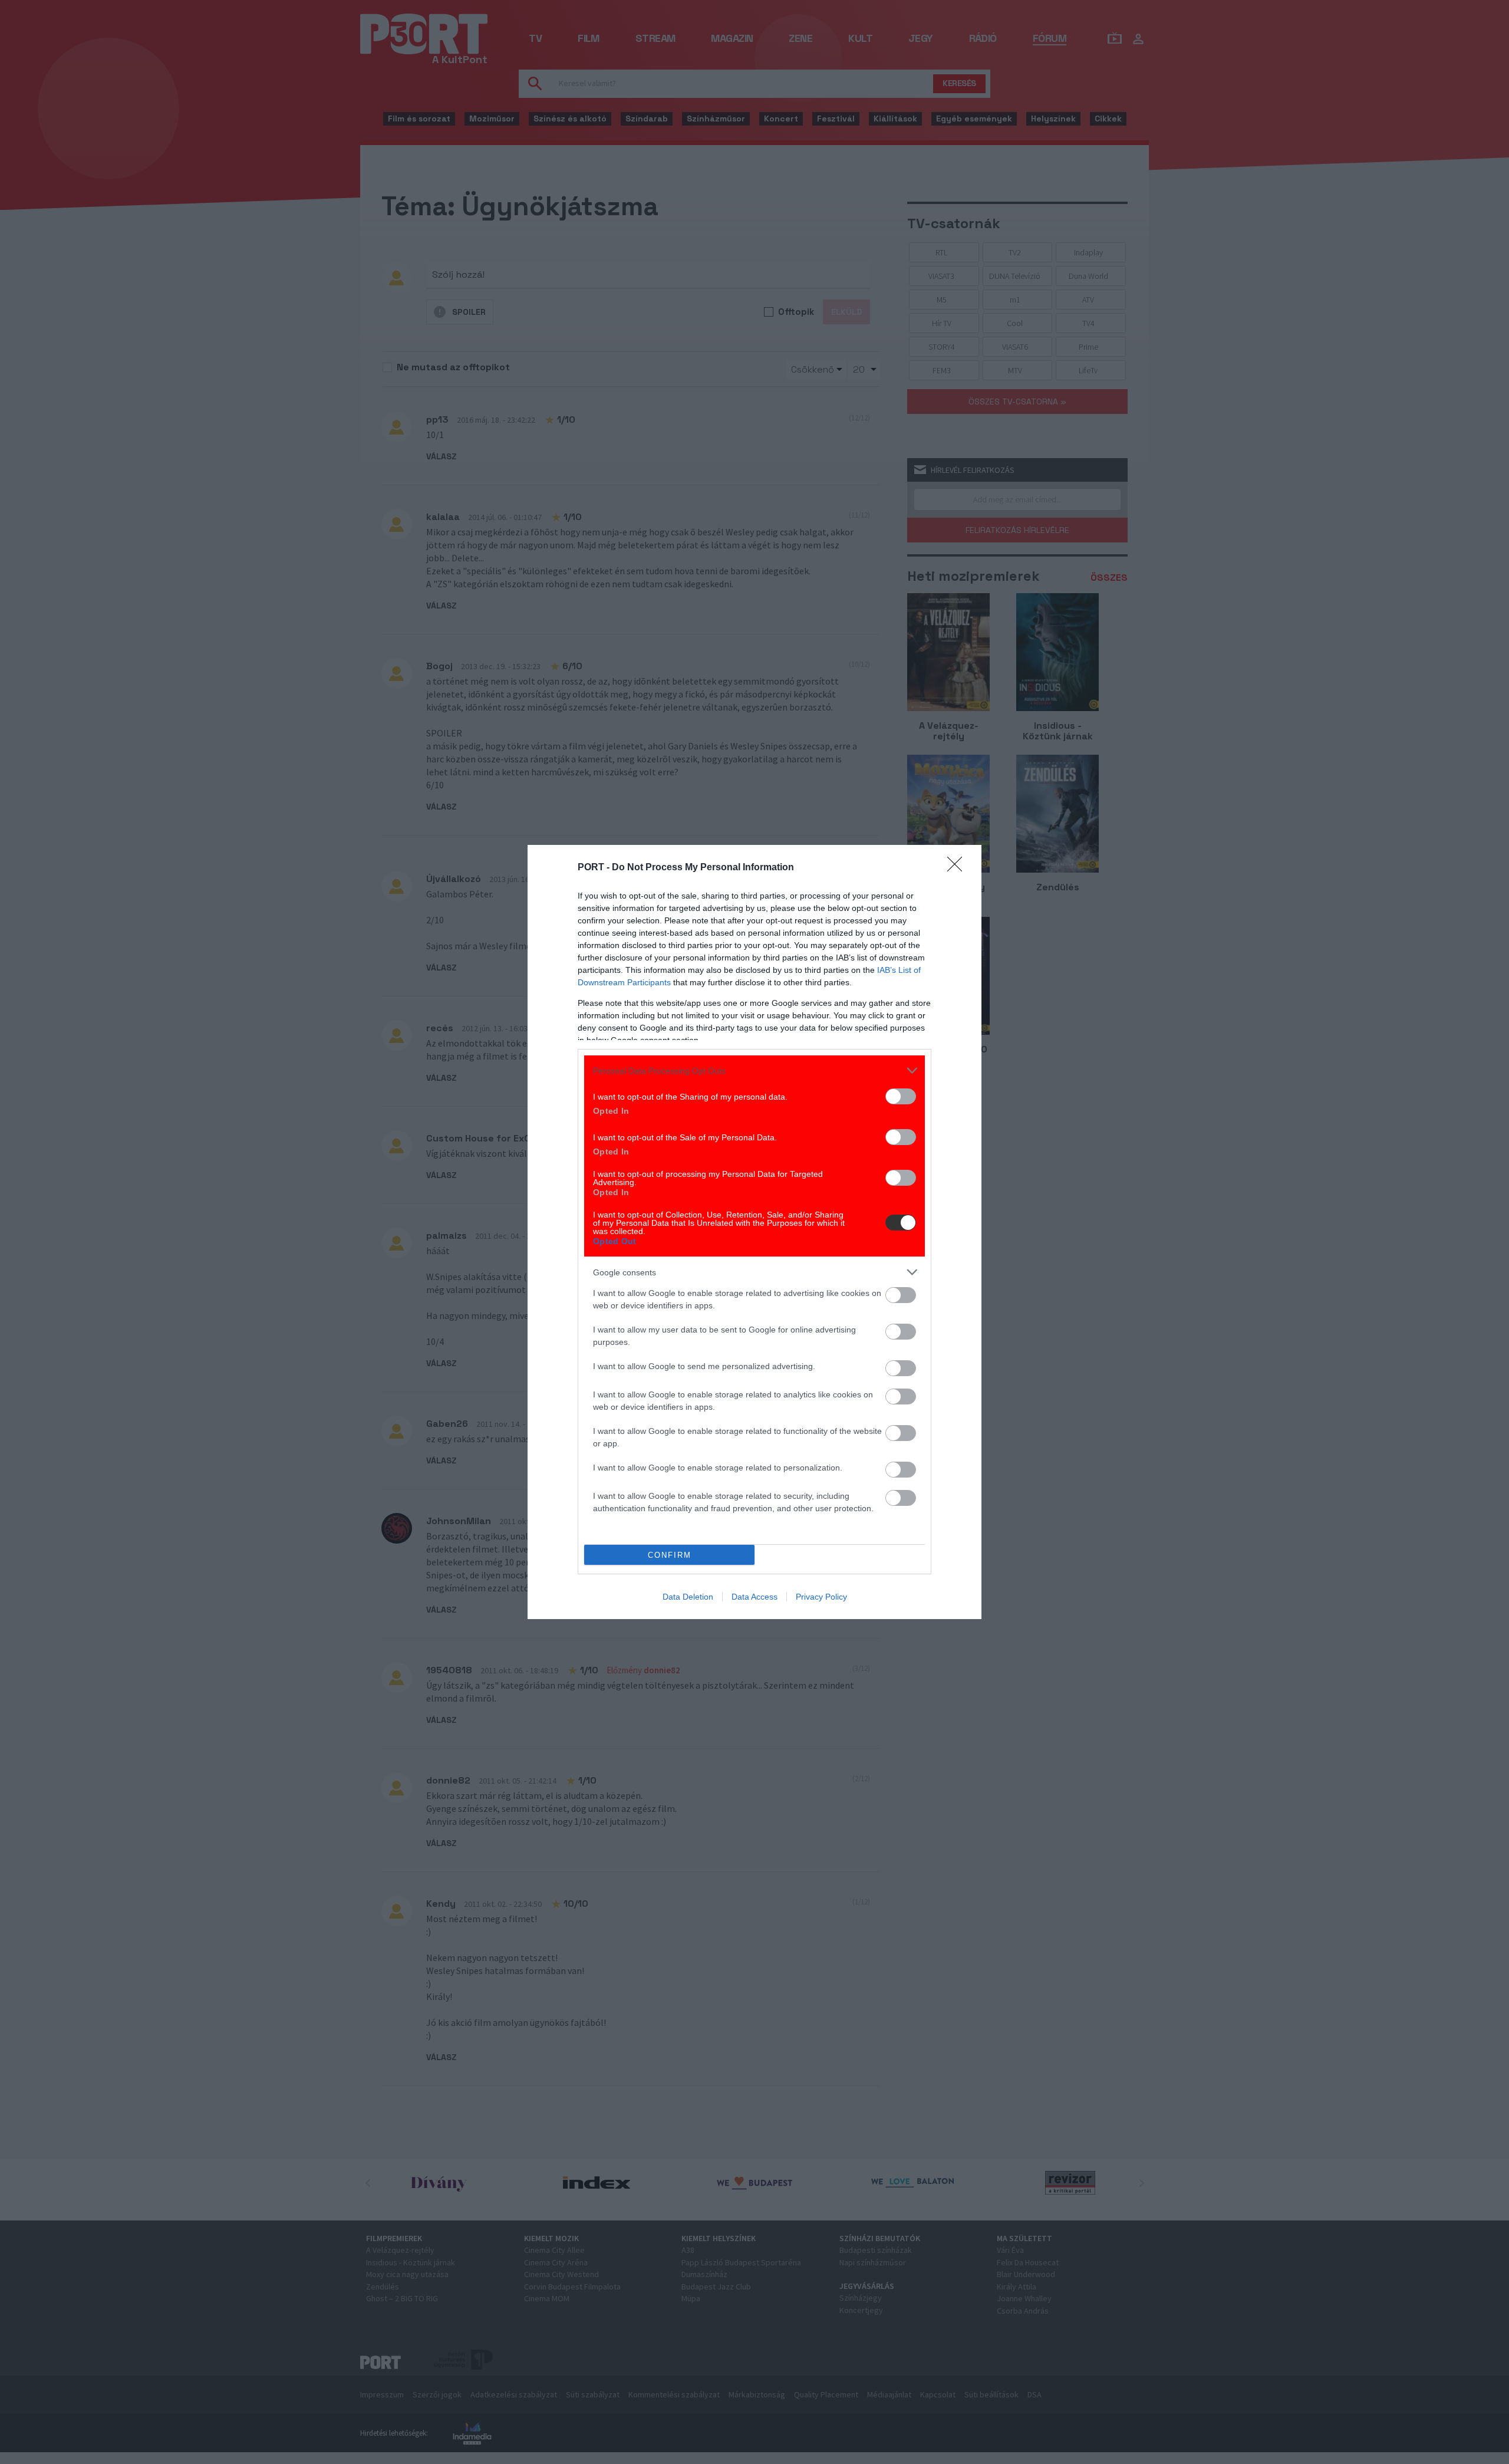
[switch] (901, 1096)
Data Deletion (688, 1597)
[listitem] (754, 1070)
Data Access (754, 1597)
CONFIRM (670, 1555)
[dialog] (754, 1232)
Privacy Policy (821, 1597)
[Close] (958, 868)
